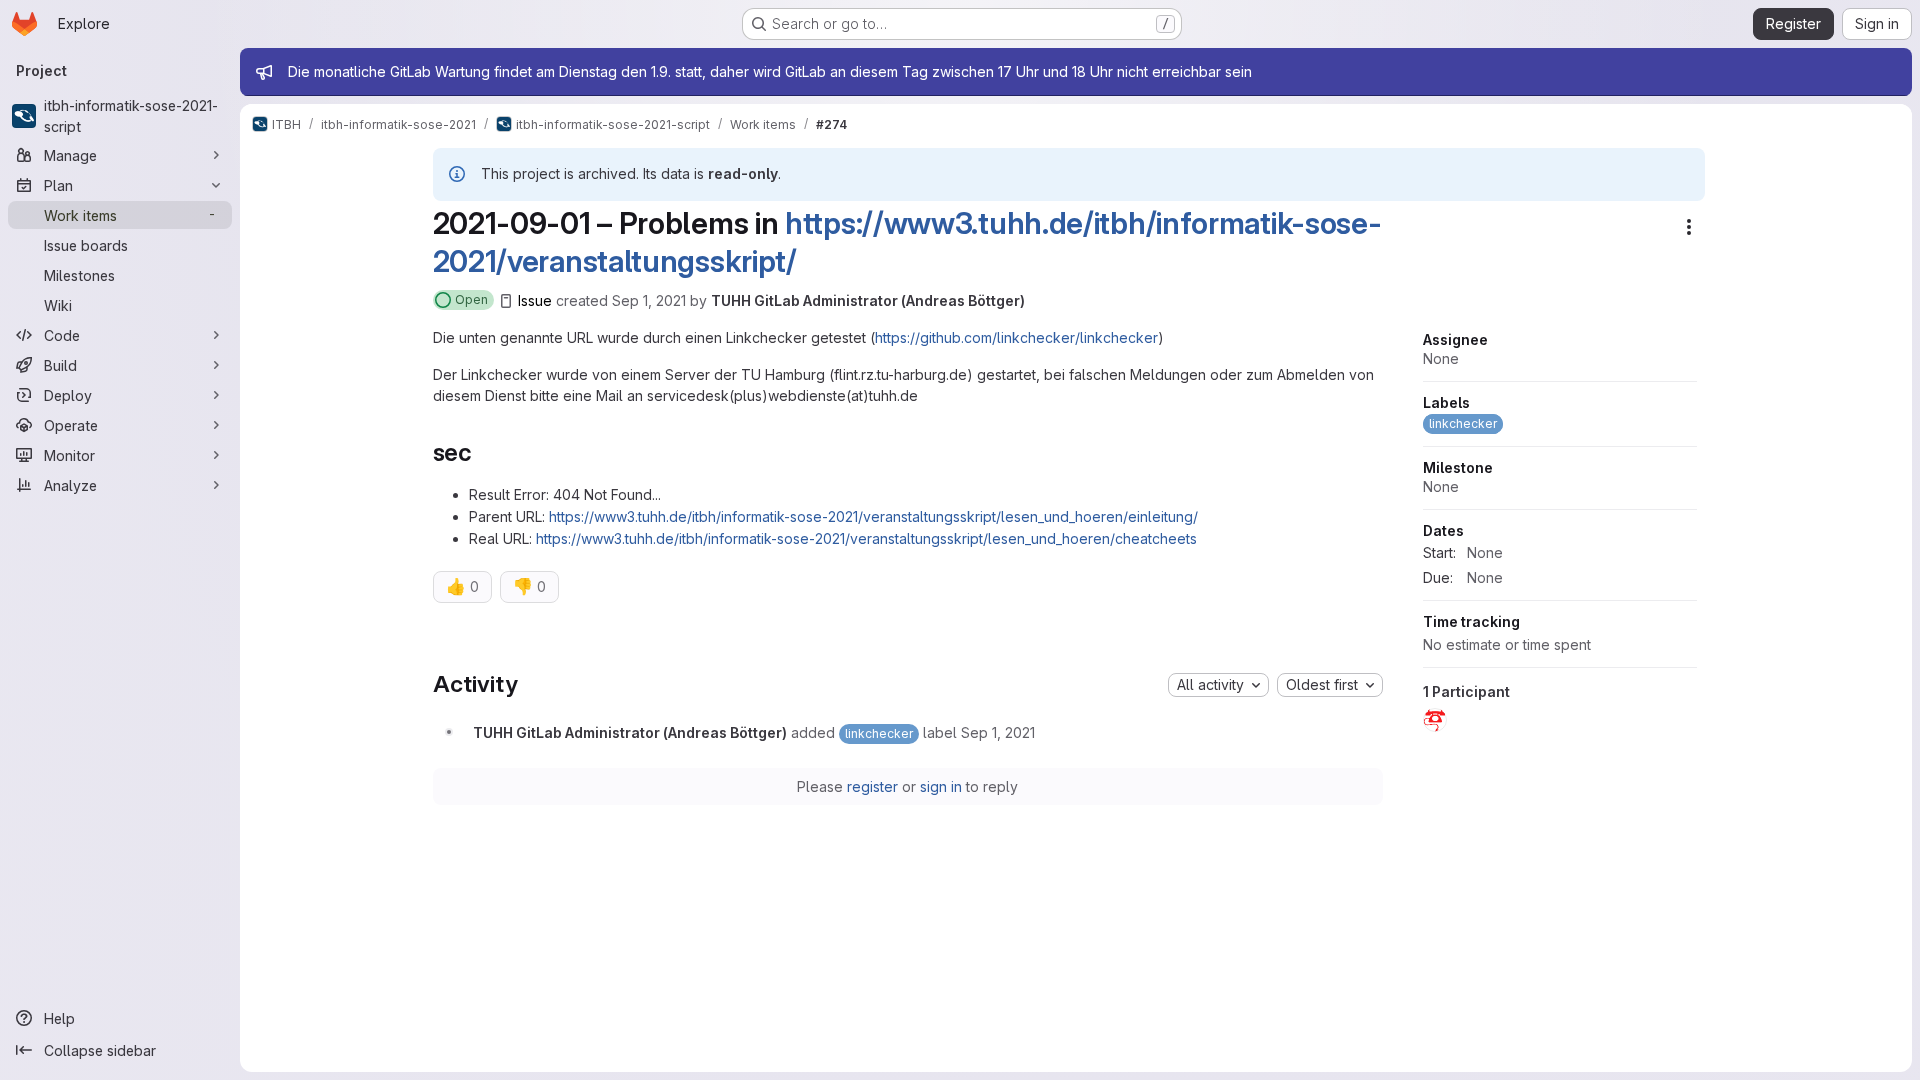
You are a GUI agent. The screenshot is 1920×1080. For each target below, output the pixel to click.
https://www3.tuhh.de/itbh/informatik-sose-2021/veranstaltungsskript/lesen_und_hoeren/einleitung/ (873, 516)
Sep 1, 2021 (649, 300)
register (872, 786)
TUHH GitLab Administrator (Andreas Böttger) (868, 300)
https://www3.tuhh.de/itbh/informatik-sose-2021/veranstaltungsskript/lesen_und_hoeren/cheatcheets (866, 538)
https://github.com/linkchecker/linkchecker (1016, 337)
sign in (941, 786)
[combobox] (1218, 685)
